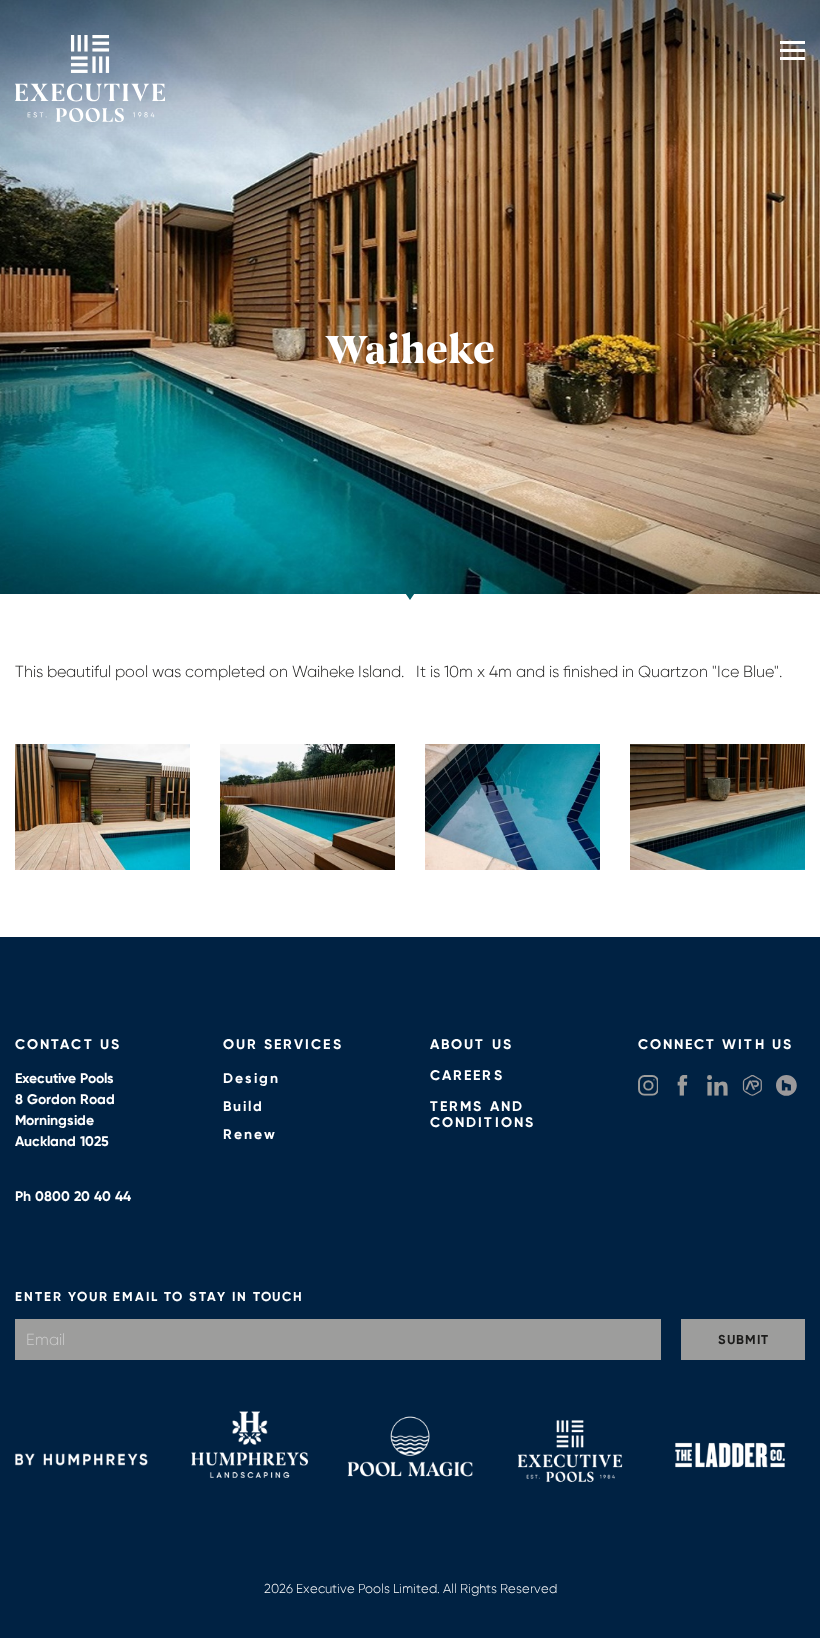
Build (244, 1106)
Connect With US (716, 1044)
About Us (471, 1044)
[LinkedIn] (717, 1087)
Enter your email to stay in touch (159, 1296)
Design (252, 1078)
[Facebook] (682, 1087)
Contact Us (68, 1044)
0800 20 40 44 (83, 1196)
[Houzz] (786, 1087)
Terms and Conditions (482, 1115)
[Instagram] (648, 1087)
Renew (250, 1134)
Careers (467, 1075)
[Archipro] (752, 1087)
